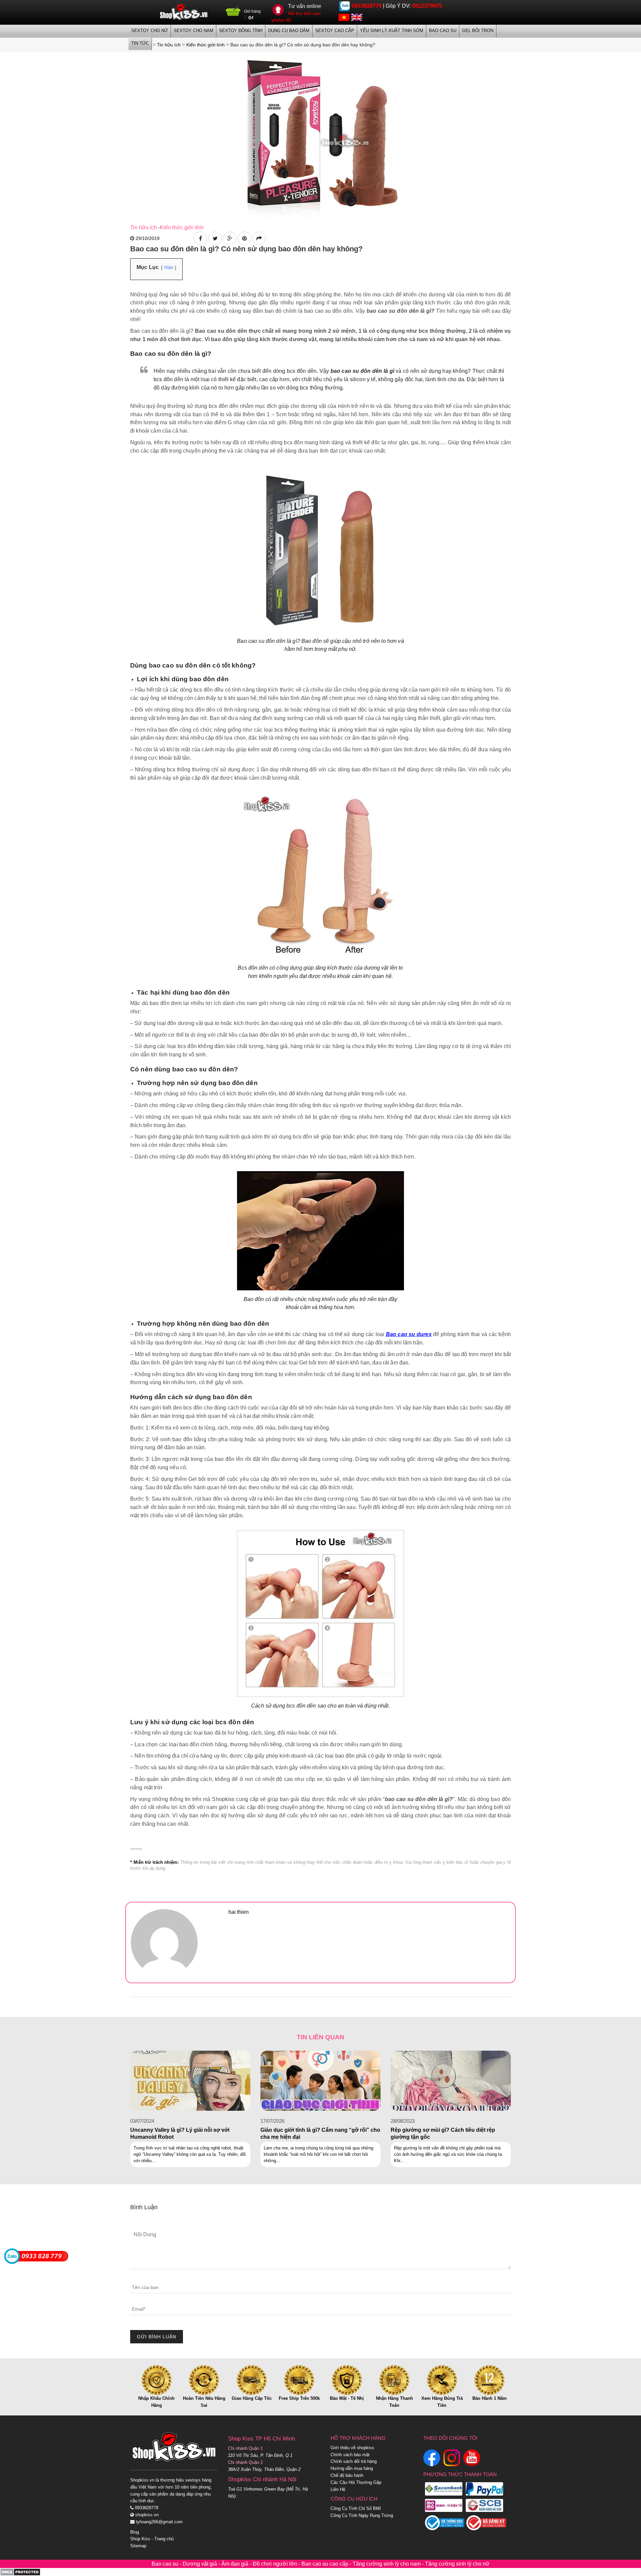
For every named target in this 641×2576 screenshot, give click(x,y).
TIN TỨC (140, 43)
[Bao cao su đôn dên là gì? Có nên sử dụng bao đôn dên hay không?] (320, 135)
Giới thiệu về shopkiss (352, 2448)
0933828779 (367, 6)
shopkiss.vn (146, 2515)
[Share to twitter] (215, 238)
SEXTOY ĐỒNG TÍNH (241, 31)
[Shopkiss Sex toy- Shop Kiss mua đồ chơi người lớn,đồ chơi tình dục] (184, 12)
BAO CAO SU (443, 31)
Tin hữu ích (144, 227)
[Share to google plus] (230, 238)
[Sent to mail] (259, 238)
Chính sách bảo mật (350, 2455)
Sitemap (138, 2546)
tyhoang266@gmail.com (159, 2522)
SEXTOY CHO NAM (193, 31)
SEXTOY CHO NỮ (150, 31)
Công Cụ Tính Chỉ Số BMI (356, 2508)
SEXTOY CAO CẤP (335, 31)
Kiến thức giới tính (182, 227)
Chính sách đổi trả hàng (354, 2461)
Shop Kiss (140, 2539)
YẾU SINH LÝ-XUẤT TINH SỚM (392, 31)
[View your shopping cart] (233, 14)
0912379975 (427, 6)
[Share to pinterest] (244, 238)
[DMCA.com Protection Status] (20, 2572)
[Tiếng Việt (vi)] (344, 17)
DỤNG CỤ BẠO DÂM (289, 31)
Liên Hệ (338, 2489)
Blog (135, 2532)
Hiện (169, 268)
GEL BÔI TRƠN (478, 31)
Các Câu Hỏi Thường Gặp (356, 2482)
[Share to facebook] (200, 238)
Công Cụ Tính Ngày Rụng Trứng (362, 2515)
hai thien (239, 1912)
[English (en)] (357, 17)
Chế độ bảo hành (347, 2475)
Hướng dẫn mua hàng (352, 2468)
